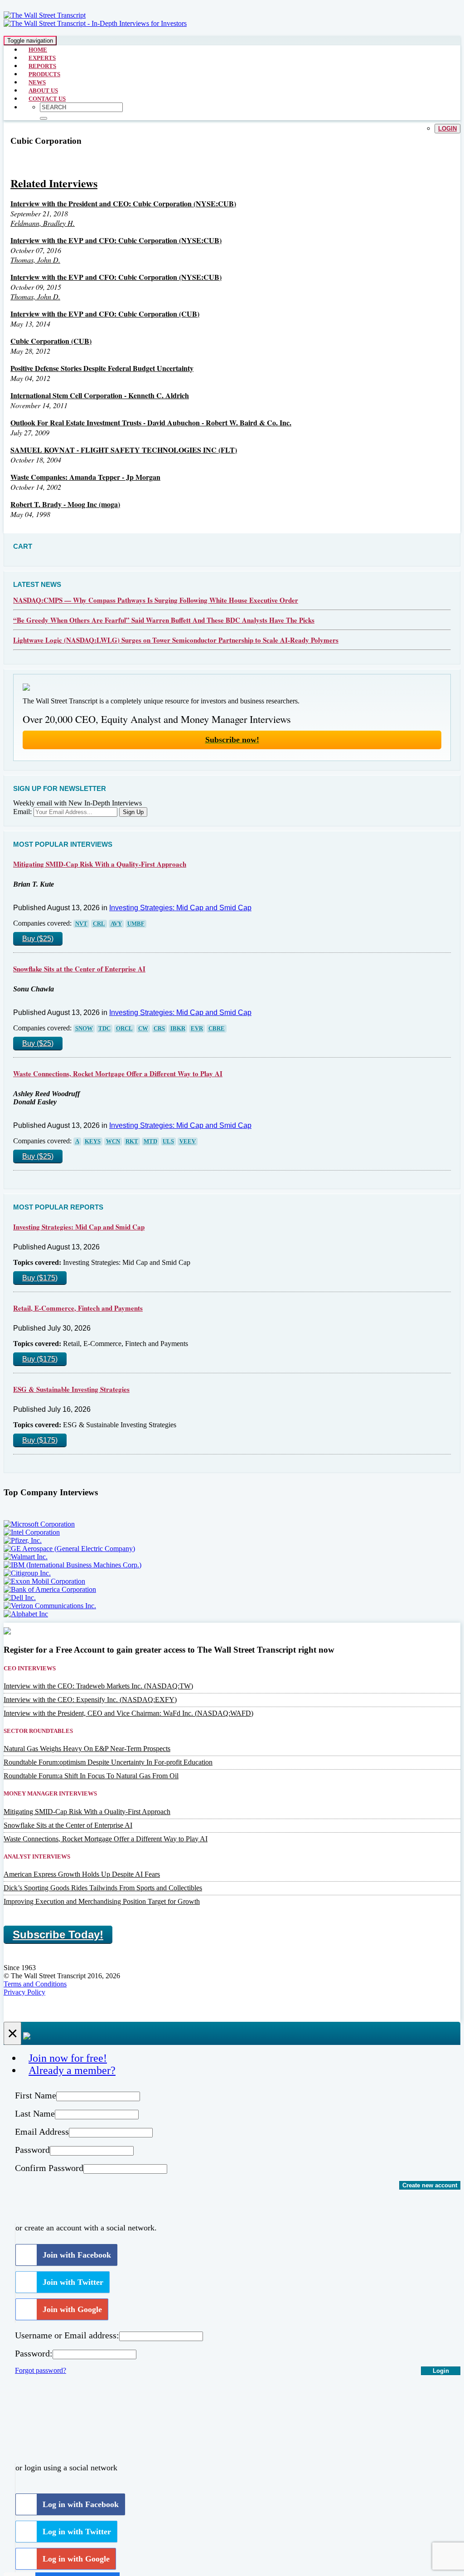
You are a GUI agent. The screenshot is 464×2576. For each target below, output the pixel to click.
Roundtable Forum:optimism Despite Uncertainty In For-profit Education (108, 1762)
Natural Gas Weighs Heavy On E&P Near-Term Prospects (87, 1749)
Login (447, 129)
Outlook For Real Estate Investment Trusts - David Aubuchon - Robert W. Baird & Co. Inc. (151, 422)
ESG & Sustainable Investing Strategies (71, 1389)
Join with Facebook (77, 2255)
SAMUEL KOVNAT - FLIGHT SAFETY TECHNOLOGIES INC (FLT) (124, 450)
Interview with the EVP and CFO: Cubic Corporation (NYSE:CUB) (116, 240)
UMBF (136, 924)
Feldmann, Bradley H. (43, 223)
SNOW (84, 1029)
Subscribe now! (232, 740)
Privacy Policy (24, 1992)
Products (44, 74)
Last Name (35, 2113)
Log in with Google (76, 2559)
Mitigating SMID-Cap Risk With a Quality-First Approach (100, 864)
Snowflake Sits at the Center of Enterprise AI (79, 969)
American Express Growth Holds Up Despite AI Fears (82, 1874)
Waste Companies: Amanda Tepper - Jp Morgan (85, 477)
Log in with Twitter (77, 2532)
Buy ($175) (40, 1278)
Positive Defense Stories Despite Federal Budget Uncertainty (102, 368)
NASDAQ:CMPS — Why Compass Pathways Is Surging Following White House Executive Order (156, 600)
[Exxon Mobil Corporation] (44, 1581)
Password (32, 2150)
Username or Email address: (67, 2335)
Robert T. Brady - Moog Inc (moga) (65, 504)
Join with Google (72, 2309)
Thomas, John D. (35, 260)
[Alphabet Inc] (26, 1614)
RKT (132, 1142)
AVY (116, 924)
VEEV (188, 1142)
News (37, 82)
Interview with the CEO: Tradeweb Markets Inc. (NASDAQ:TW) (98, 1686)
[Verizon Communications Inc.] (50, 1606)
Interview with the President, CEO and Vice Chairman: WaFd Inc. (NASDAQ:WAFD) (128, 1713)
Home (38, 50)
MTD (150, 1142)
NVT (81, 924)
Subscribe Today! (58, 1934)
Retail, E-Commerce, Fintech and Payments (78, 1308)
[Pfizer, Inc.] (23, 1540)
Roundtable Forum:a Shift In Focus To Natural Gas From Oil (91, 1776)
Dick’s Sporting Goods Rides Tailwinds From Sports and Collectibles (103, 1888)
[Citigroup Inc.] (27, 1573)
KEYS (93, 1142)
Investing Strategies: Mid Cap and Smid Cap (180, 908)
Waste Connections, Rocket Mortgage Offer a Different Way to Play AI (118, 1073)
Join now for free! (68, 2058)
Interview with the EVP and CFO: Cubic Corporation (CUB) (105, 314)
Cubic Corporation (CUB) (51, 341)
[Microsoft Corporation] (39, 1524)
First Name (36, 2095)
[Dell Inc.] (20, 1598)
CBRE (217, 1029)
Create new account (430, 2185)
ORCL (124, 1029)
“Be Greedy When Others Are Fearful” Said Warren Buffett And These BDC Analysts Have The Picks (164, 620)
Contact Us (47, 99)
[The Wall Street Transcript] (45, 15)
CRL (99, 924)
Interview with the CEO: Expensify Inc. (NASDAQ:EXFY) (90, 1700)
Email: (22, 812)
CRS (159, 1029)
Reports (42, 66)
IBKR (178, 1029)
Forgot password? (41, 2370)
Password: (34, 2353)
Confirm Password (49, 2168)
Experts (42, 58)
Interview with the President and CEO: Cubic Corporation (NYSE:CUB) (123, 203)
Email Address (42, 2132)
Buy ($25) (38, 939)
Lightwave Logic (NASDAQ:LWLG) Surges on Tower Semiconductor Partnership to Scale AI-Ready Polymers (176, 640)
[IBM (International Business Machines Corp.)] (72, 1565)
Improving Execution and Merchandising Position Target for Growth (102, 1901)
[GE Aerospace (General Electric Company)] (69, 1549)
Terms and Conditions (35, 1984)
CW (143, 1029)
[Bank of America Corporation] (50, 1589)
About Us (43, 90)
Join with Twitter (73, 2282)
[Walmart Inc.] (26, 1557)
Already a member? (72, 2070)
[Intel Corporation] (32, 1532)
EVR (197, 1029)
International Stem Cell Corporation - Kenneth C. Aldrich (100, 395)
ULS (168, 1142)
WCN (113, 1142)
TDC (104, 1029)
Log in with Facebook (81, 2504)
